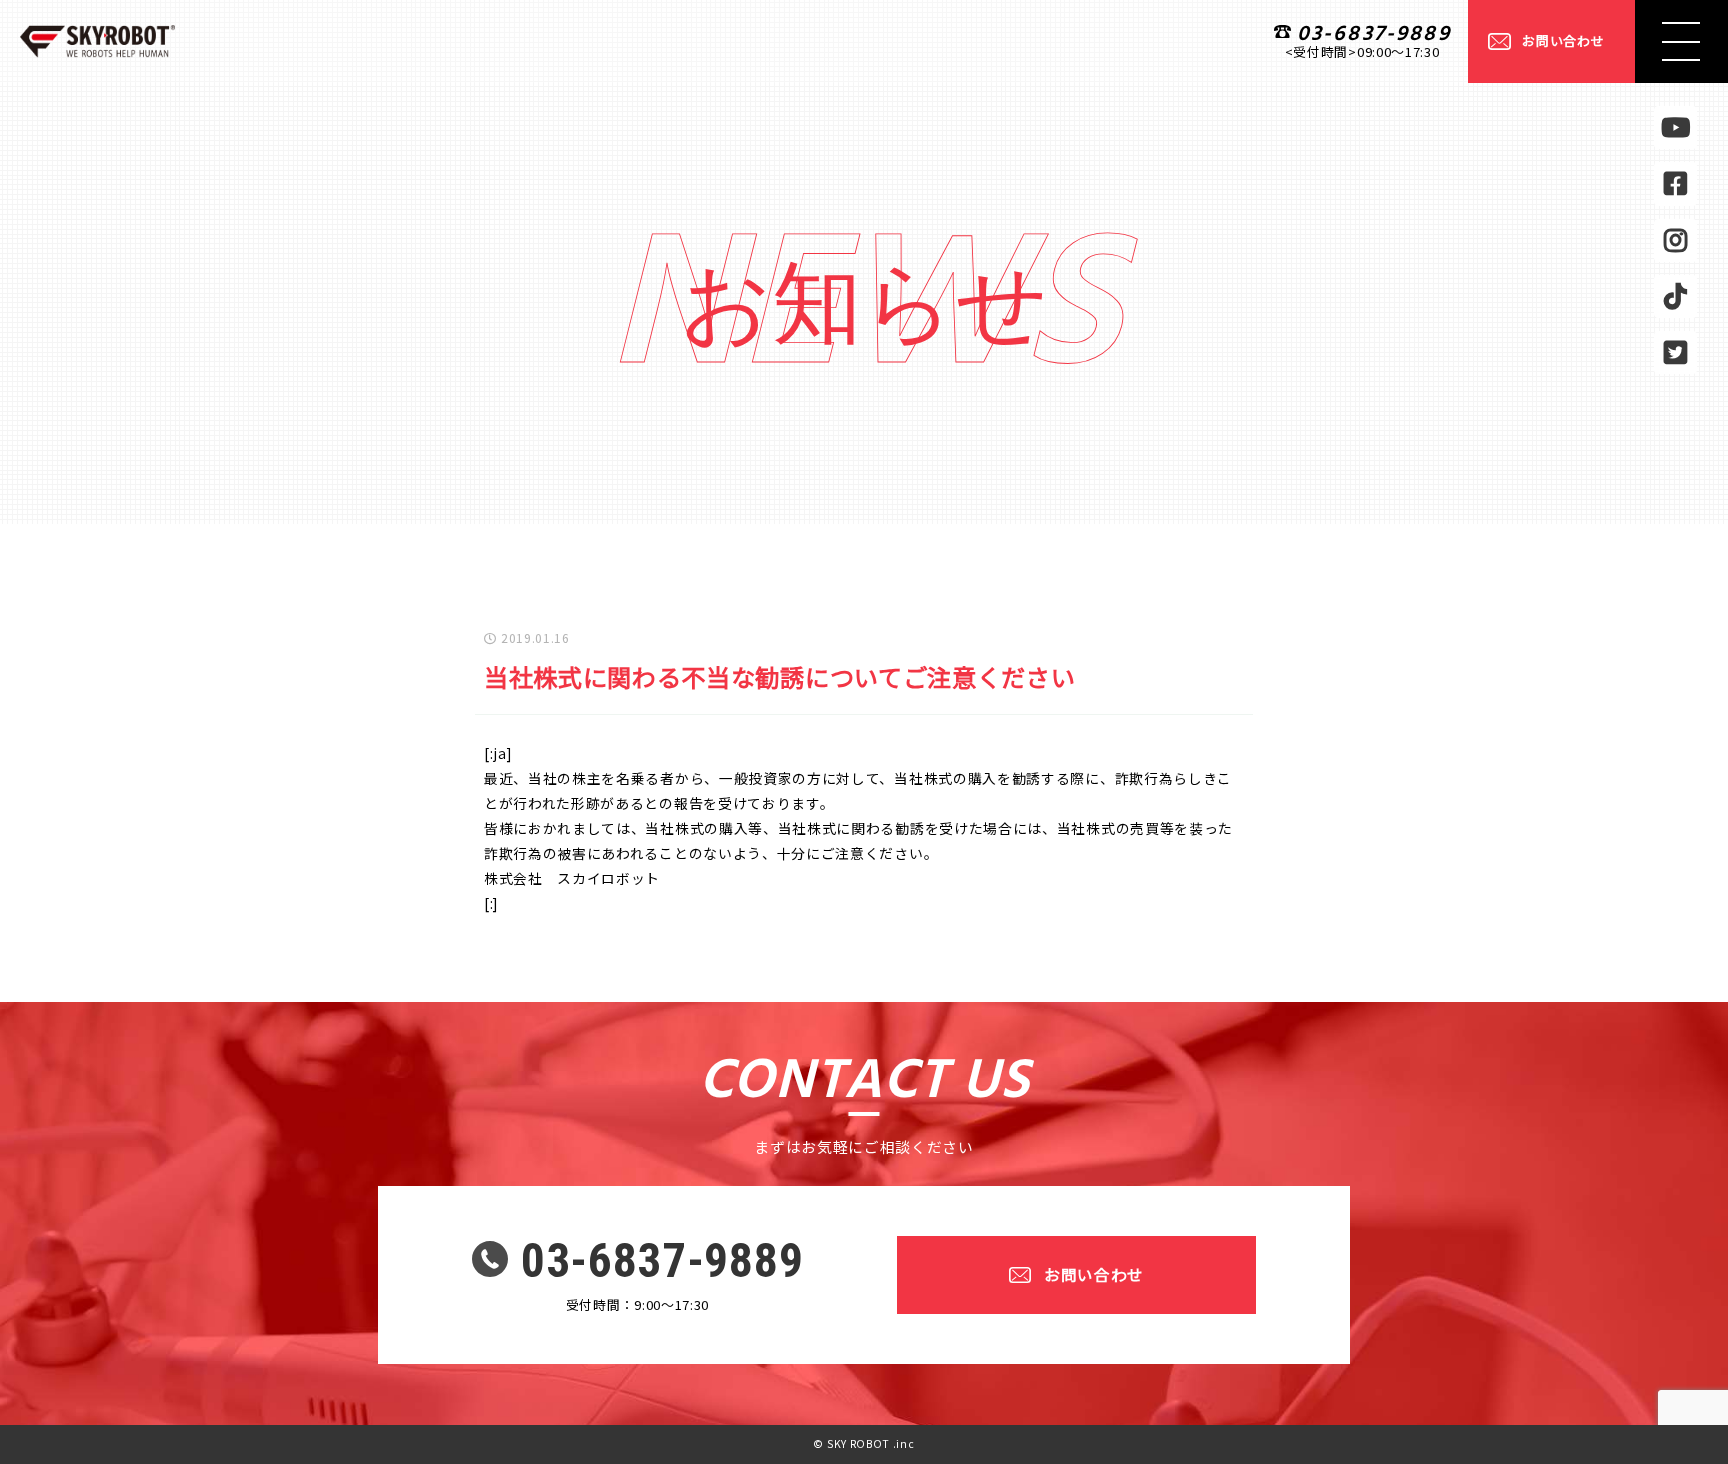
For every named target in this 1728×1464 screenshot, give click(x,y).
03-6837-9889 (1374, 34)
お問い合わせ (1563, 40)
